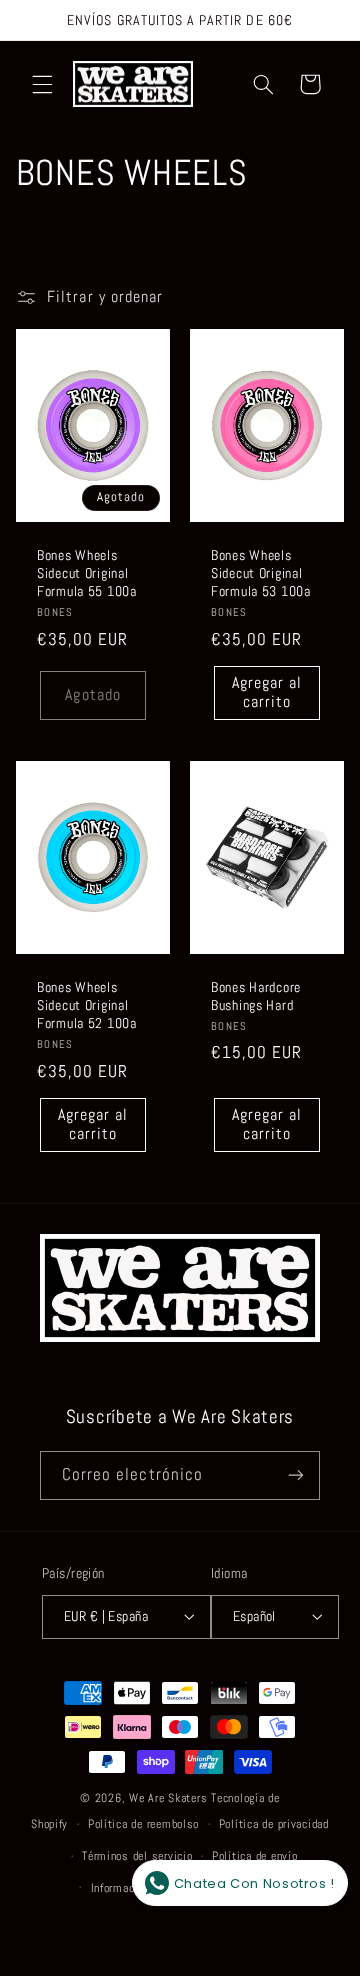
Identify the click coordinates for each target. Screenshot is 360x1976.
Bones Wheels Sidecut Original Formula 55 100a (87, 573)
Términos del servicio (137, 1856)
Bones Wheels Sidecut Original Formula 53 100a (261, 573)
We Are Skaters (168, 1798)
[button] (42, 84)
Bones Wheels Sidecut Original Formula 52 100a (87, 1005)
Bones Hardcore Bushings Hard (256, 996)
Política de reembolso (143, 1824)
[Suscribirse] (296, 1475)
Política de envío (255, 1856)
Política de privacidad (274, 1824)
